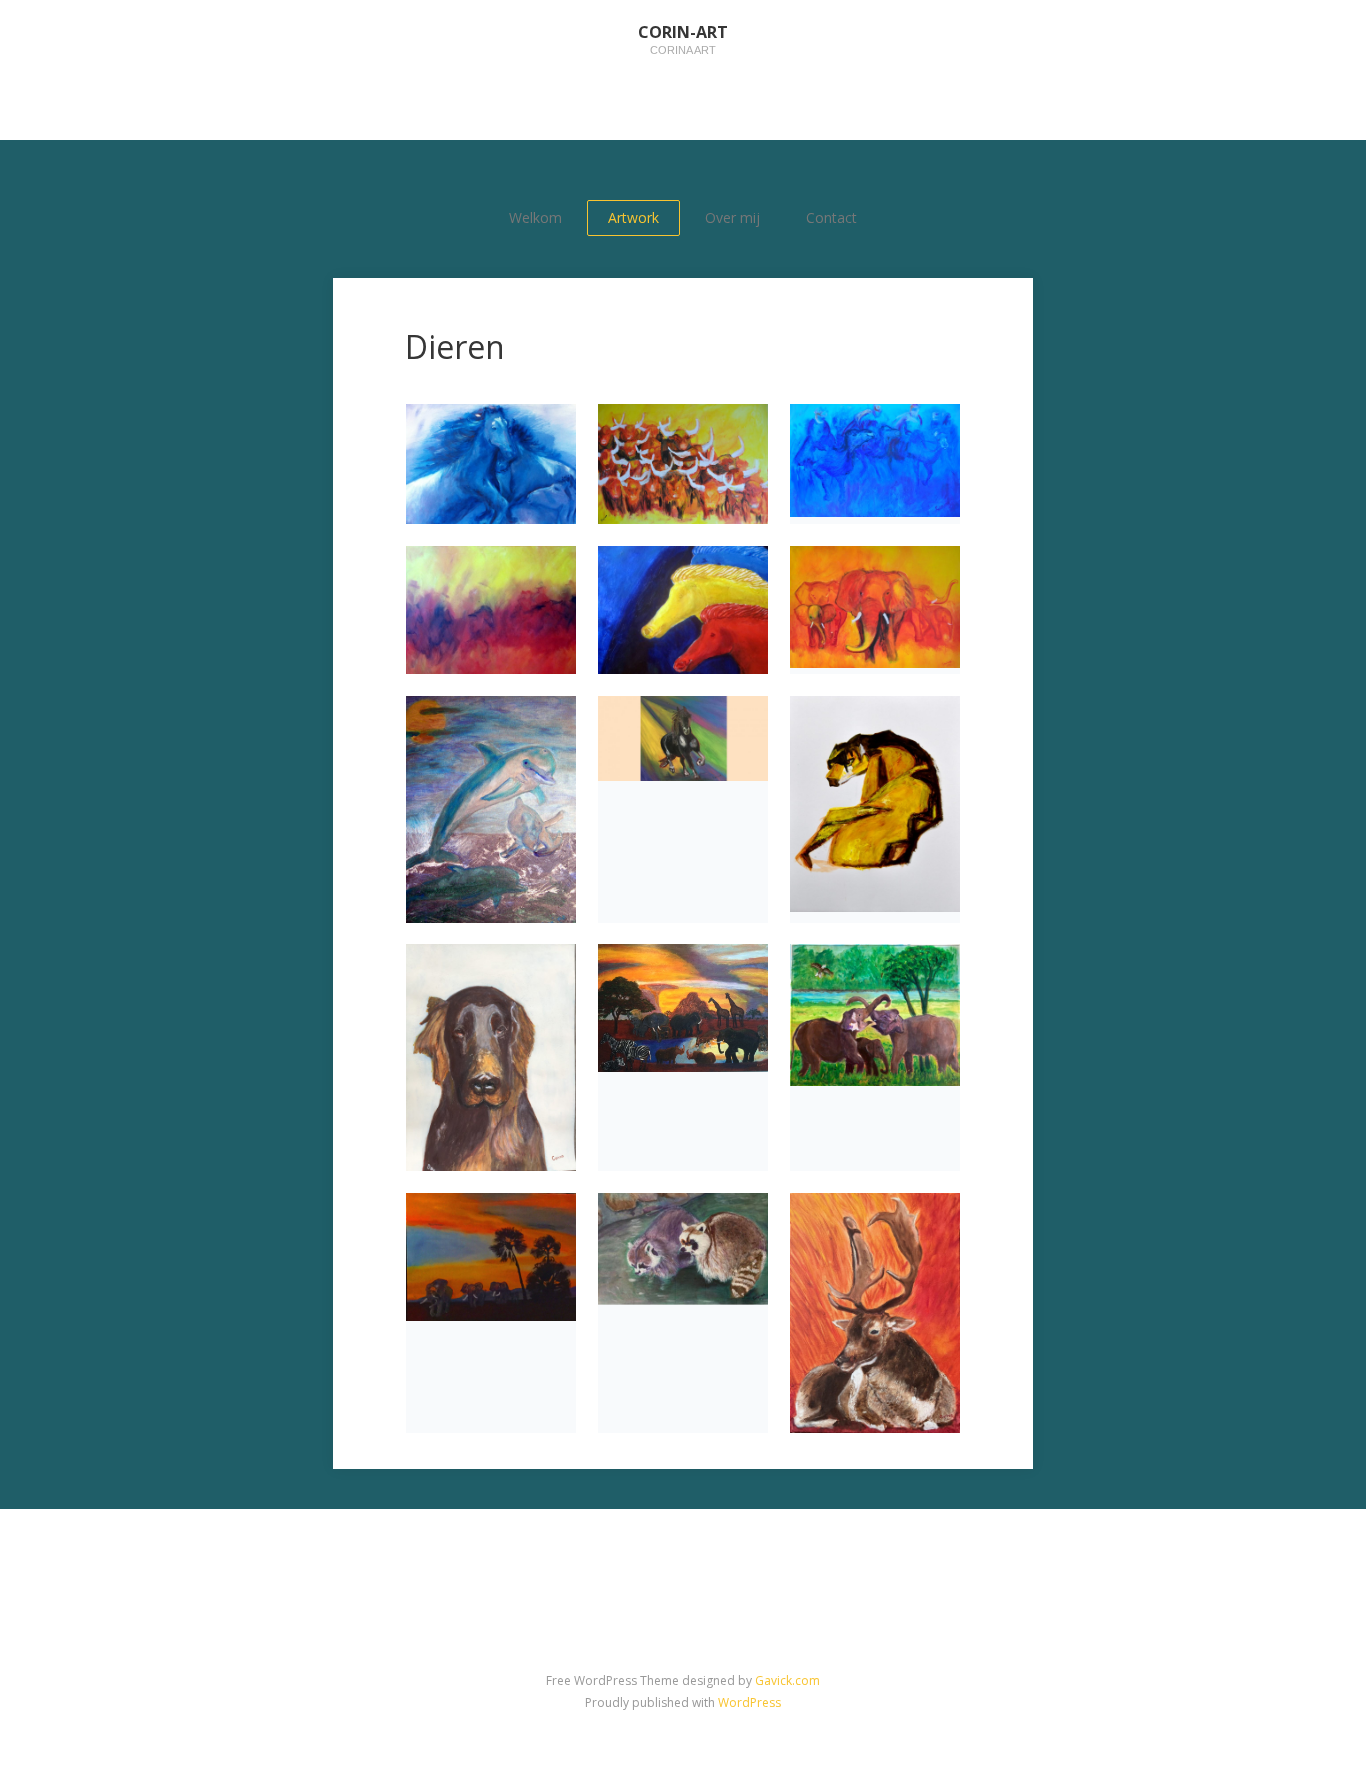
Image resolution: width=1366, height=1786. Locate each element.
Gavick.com (787, 1680)
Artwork (633, 217)
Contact (831, 217)
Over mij (732, 217)
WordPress (749, 1702)
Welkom (535, 217)
